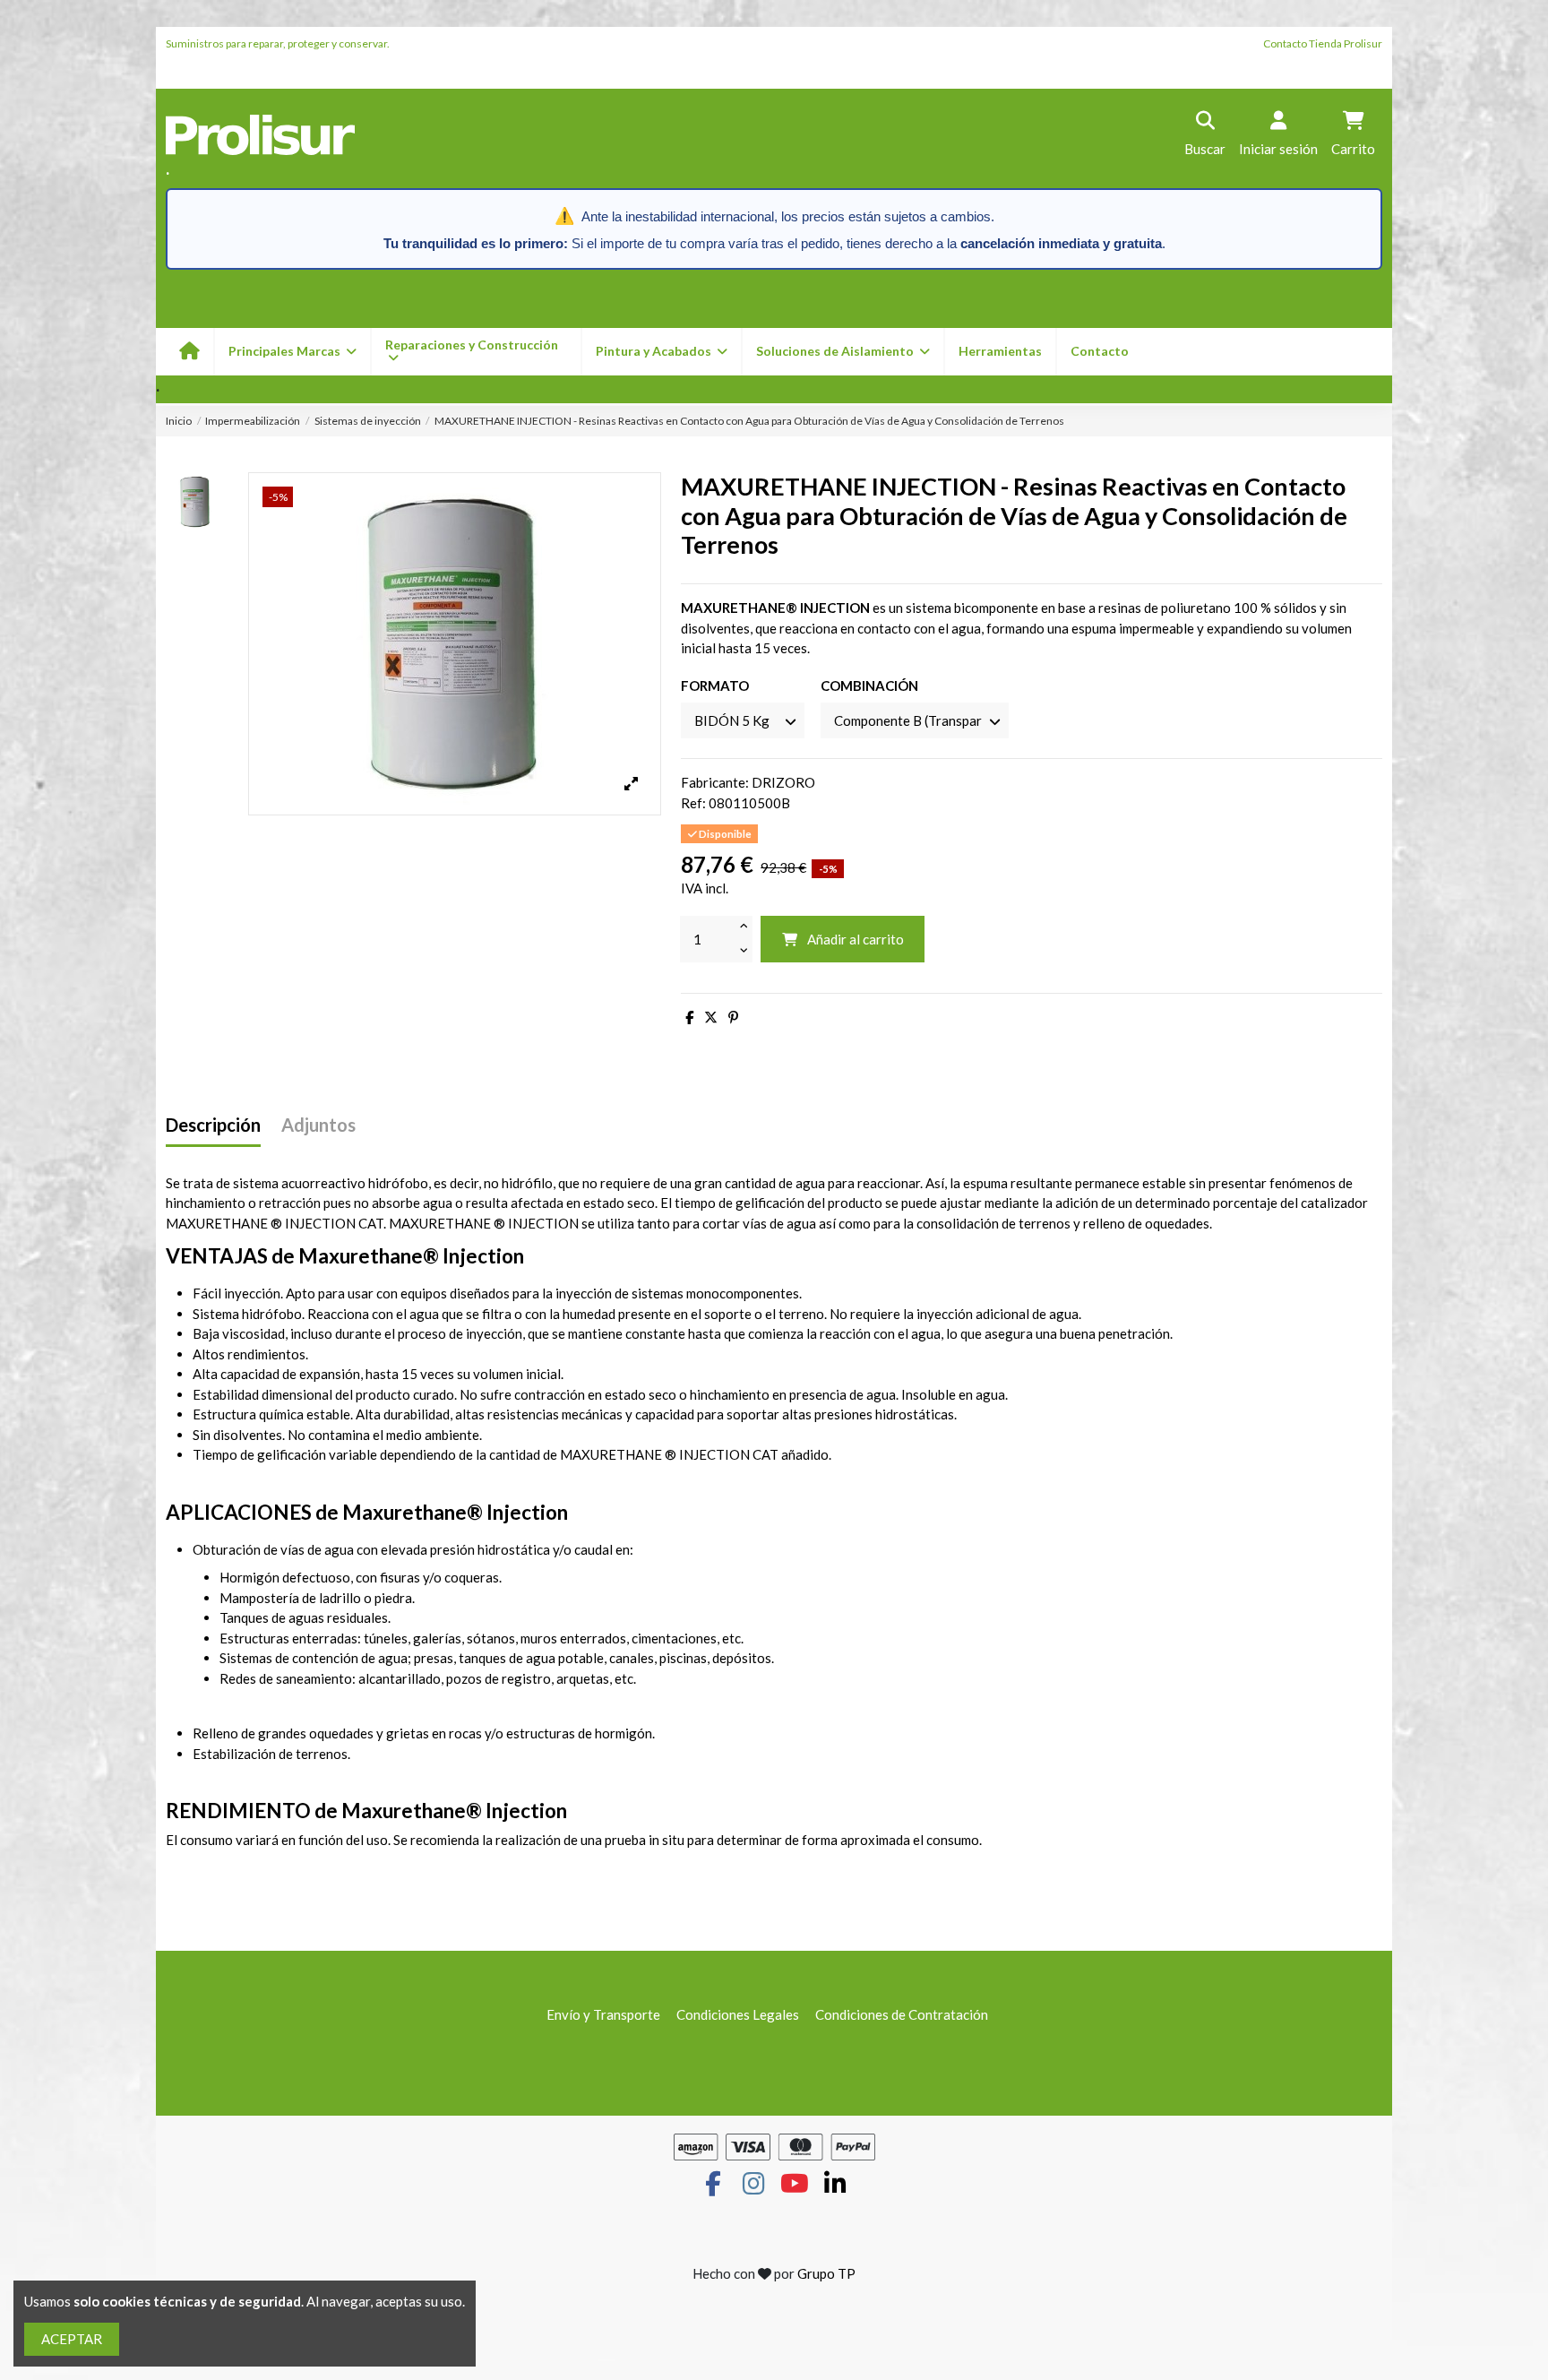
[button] (661, 352)
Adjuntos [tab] (318, 1125)
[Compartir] (689, 1017)
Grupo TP (826, 2273)
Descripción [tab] (213, 1125)
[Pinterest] (733, 1017)
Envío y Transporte (603, 2014)
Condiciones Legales (738, 2014)
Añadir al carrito (856, 939)
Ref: (693, 803)
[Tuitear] (711, 1017)
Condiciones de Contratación (902, 2014)
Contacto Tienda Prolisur (1323, 43)
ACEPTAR (72, 2339)
